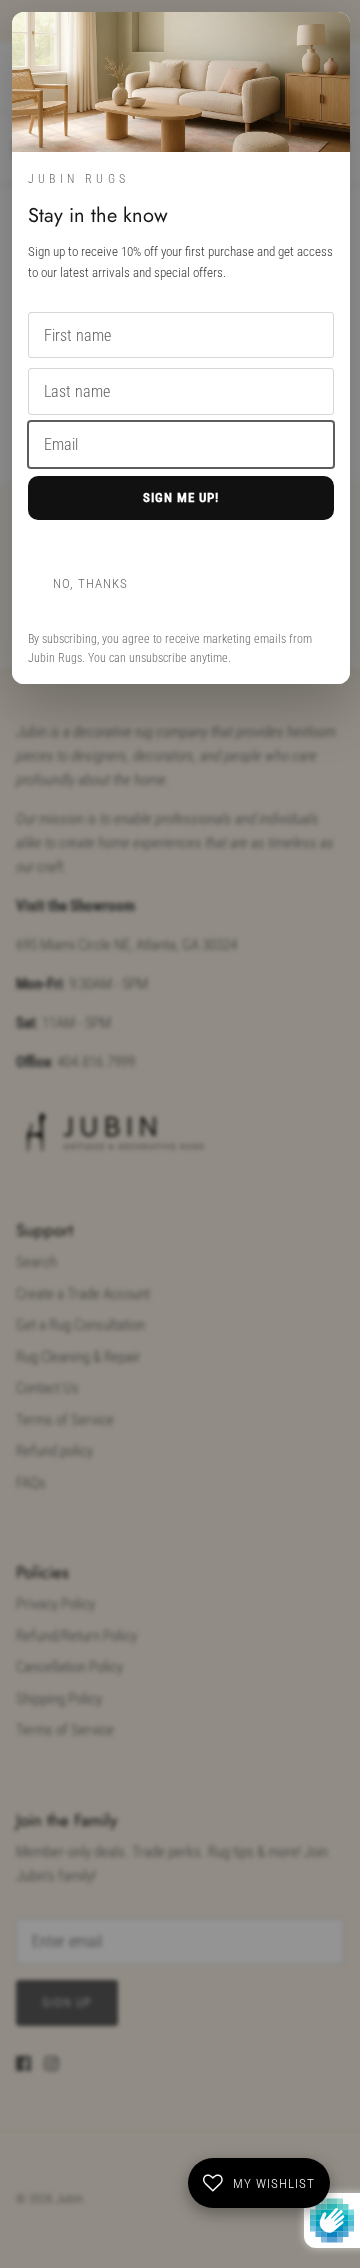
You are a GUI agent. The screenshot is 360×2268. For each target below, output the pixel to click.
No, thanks (90, 583)
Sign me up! (181, 497)
